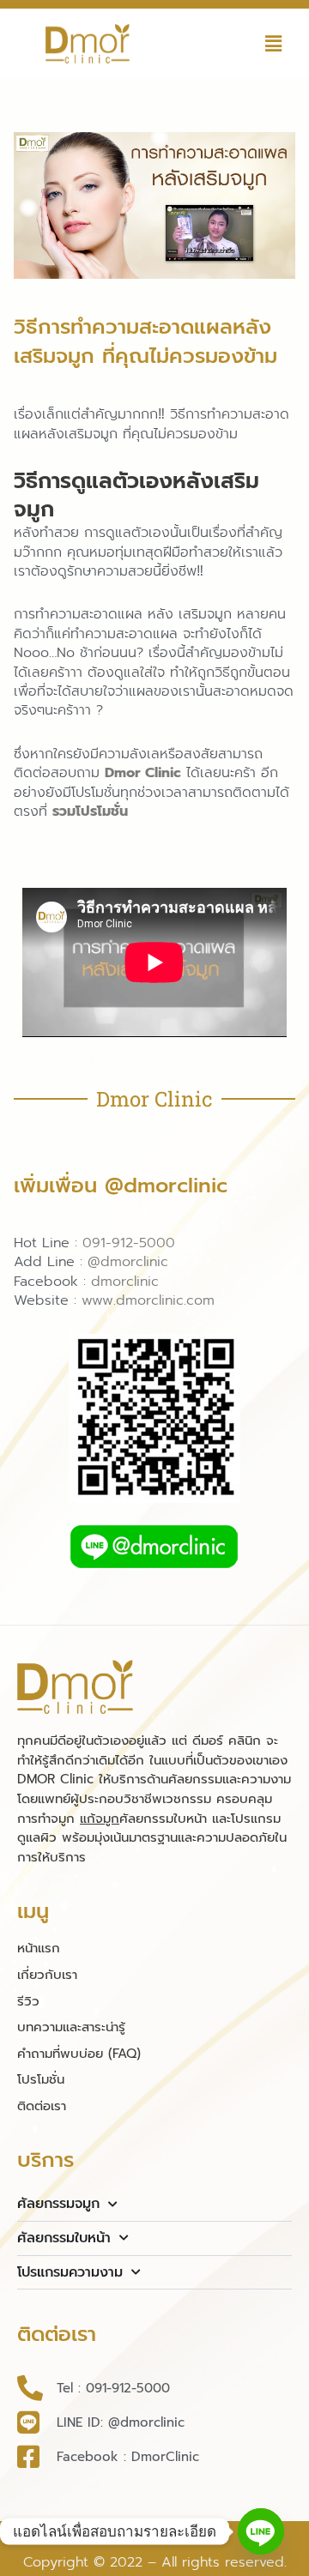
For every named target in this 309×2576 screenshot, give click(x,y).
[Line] (261, 2531)
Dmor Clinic (143, 773)
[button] (274, 43)
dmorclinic (125, 1282)
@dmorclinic (128, 1262)
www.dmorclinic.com (148, 1300)
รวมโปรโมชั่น (90, 811)
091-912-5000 (129, 1243)
